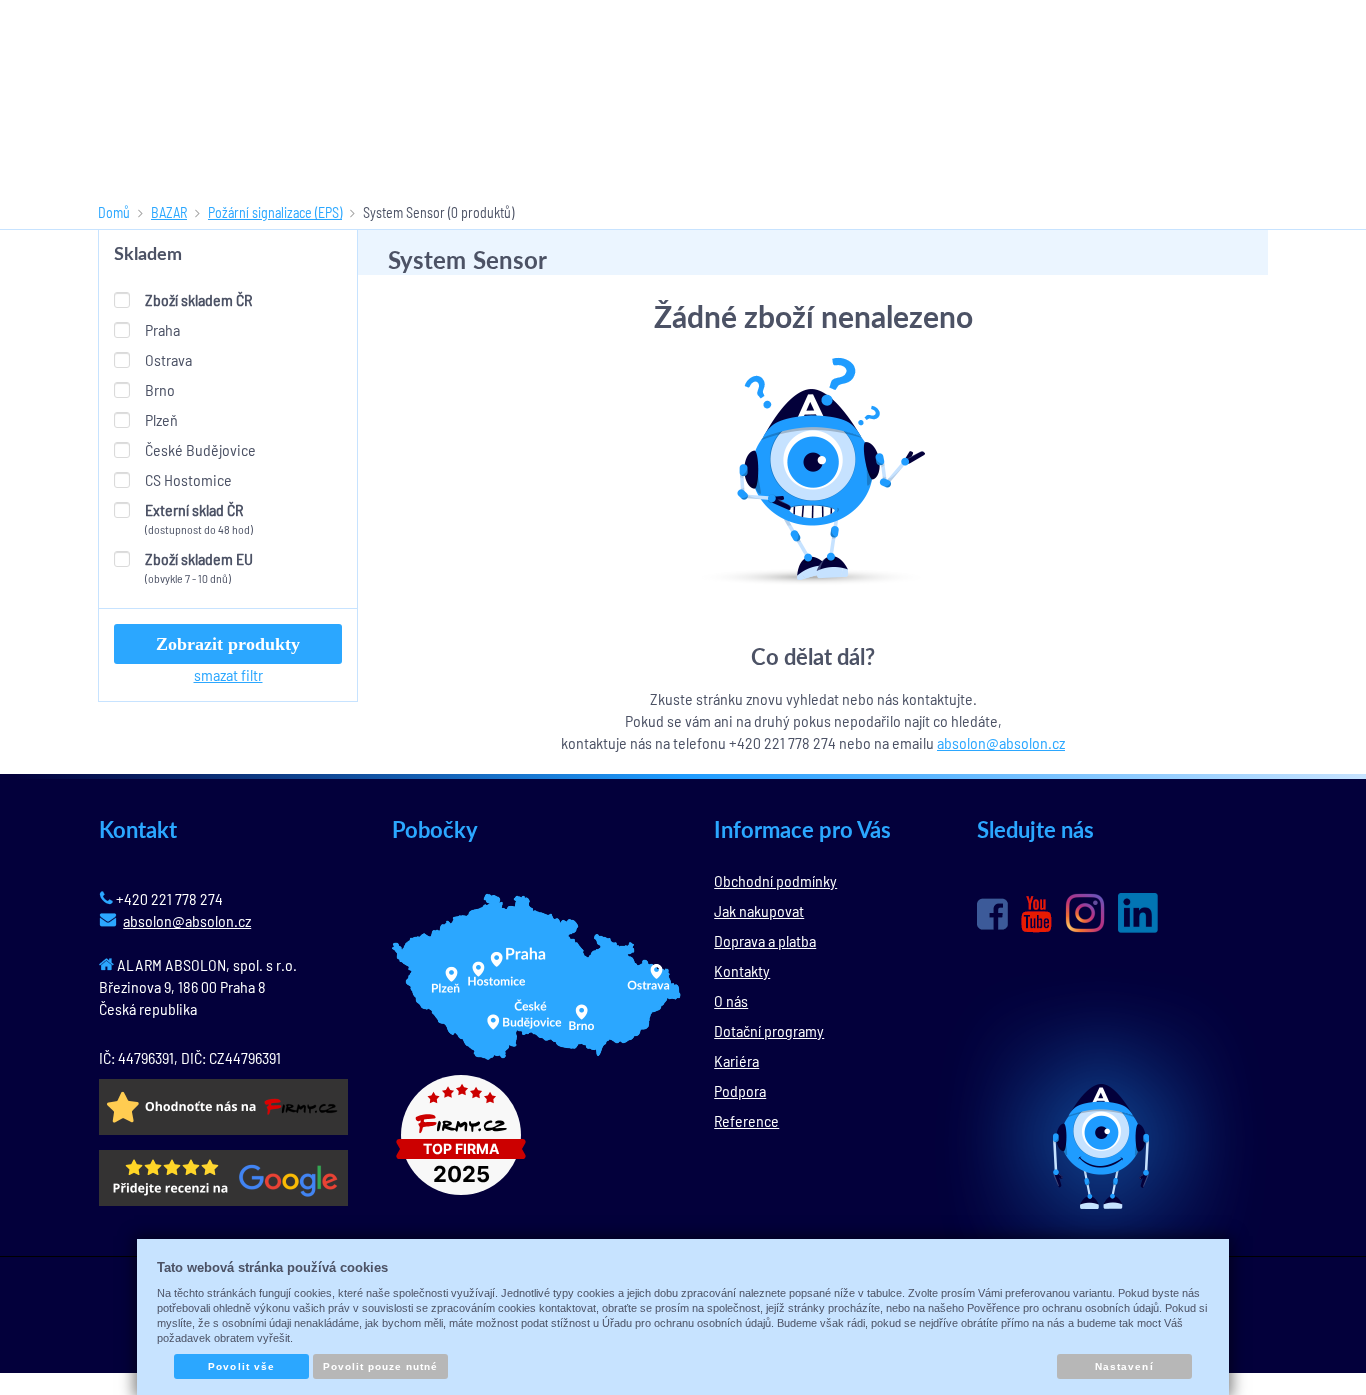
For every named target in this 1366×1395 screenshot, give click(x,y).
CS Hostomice (188, 479)
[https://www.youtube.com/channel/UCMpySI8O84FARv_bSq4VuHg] (1036, 914)
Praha (162, 329)
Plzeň (161, 419)
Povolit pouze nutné (381, 1366)
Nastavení (1124, 1366)
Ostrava (168, 359)
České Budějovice (200, 449)
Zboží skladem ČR (198, 299)
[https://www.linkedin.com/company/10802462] (1138, 913)
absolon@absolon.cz (1001, 742)
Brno (160, 389)
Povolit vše (241, 1366)
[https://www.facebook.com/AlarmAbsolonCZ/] (992, 914)
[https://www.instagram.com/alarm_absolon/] (1085, 913)
